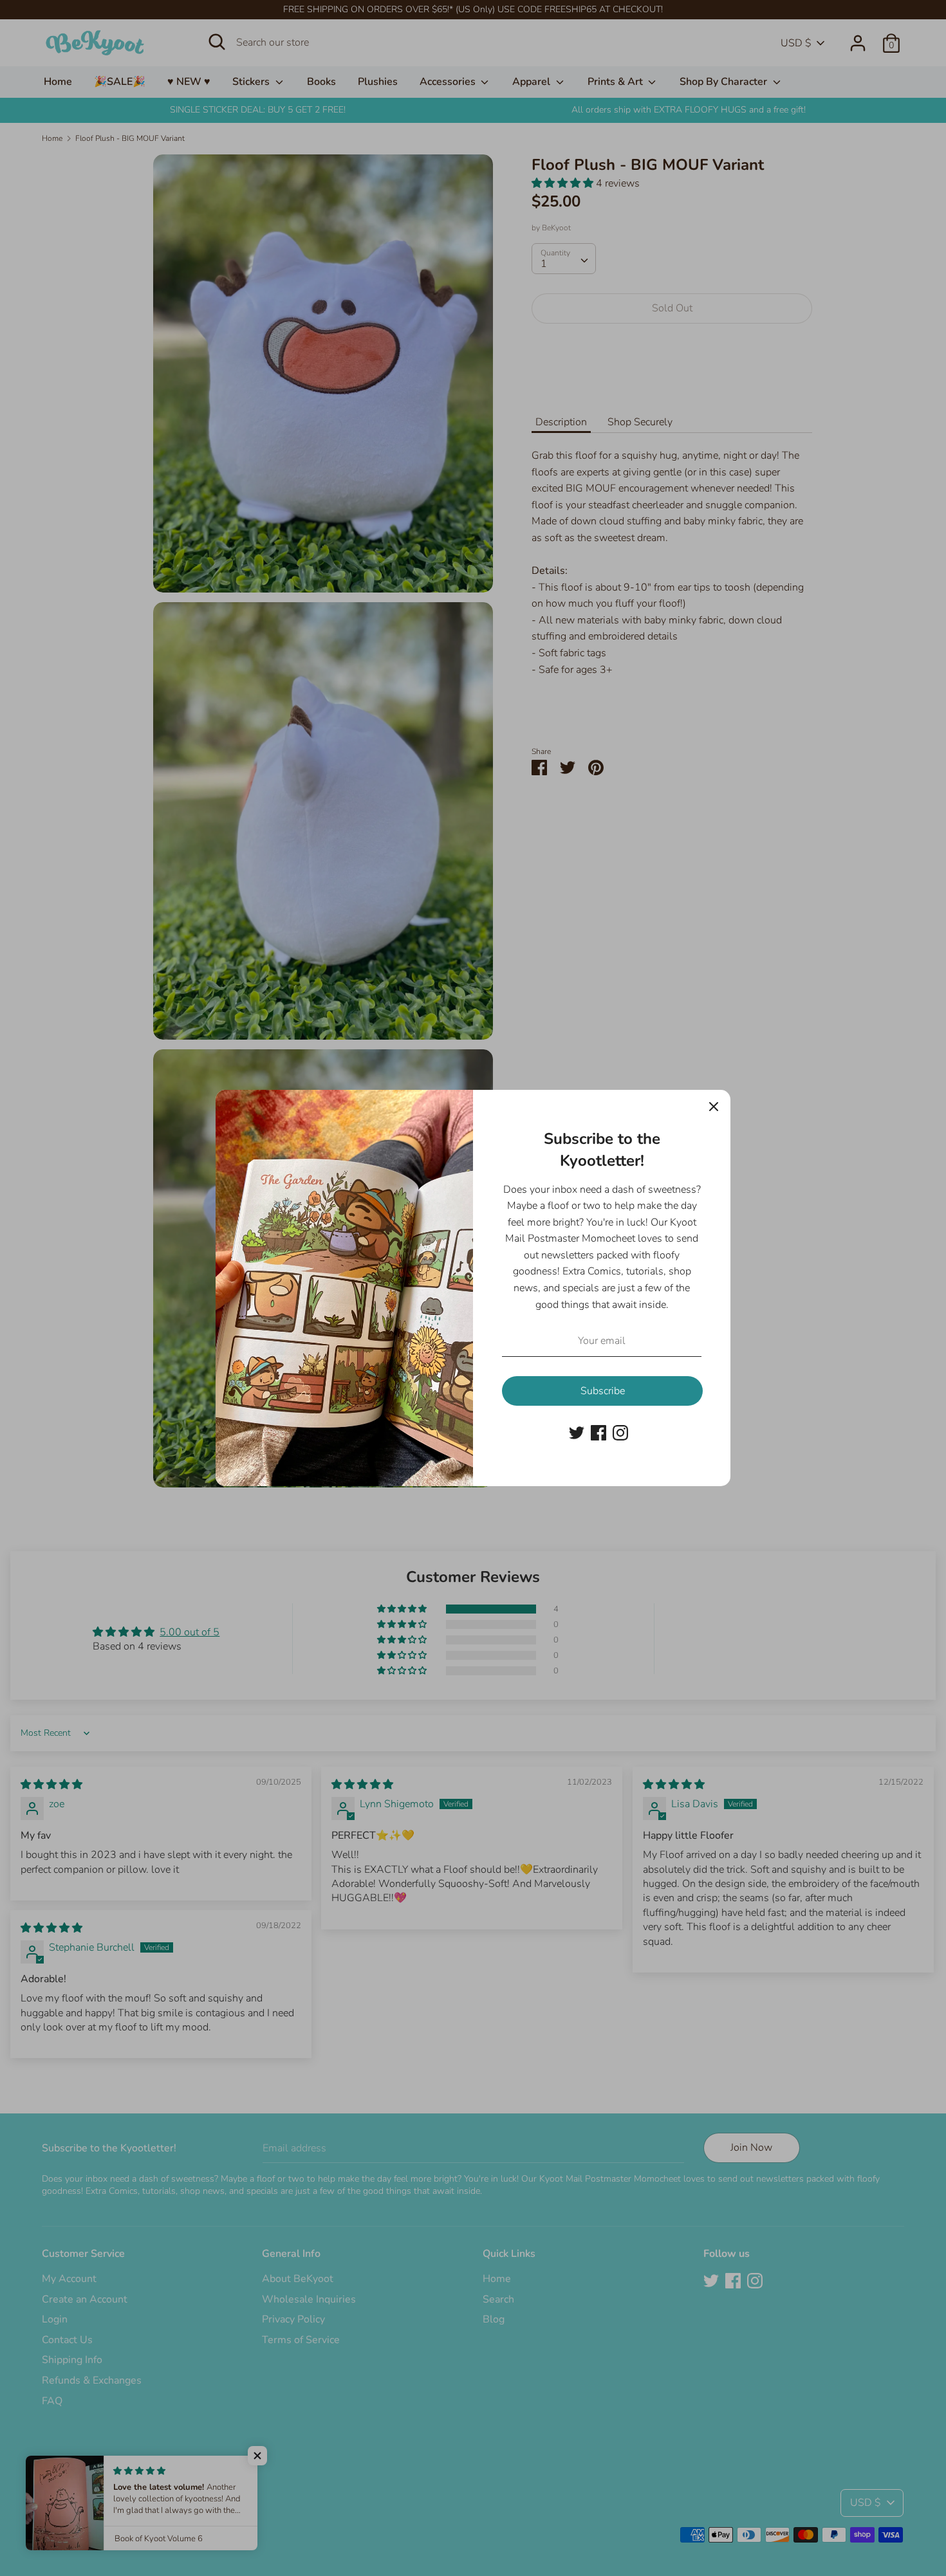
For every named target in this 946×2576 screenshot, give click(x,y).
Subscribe (603, 1391)
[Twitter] (577, 1432)
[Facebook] (598, 1432)
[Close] (714, 1107)
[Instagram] (620, 1432)
